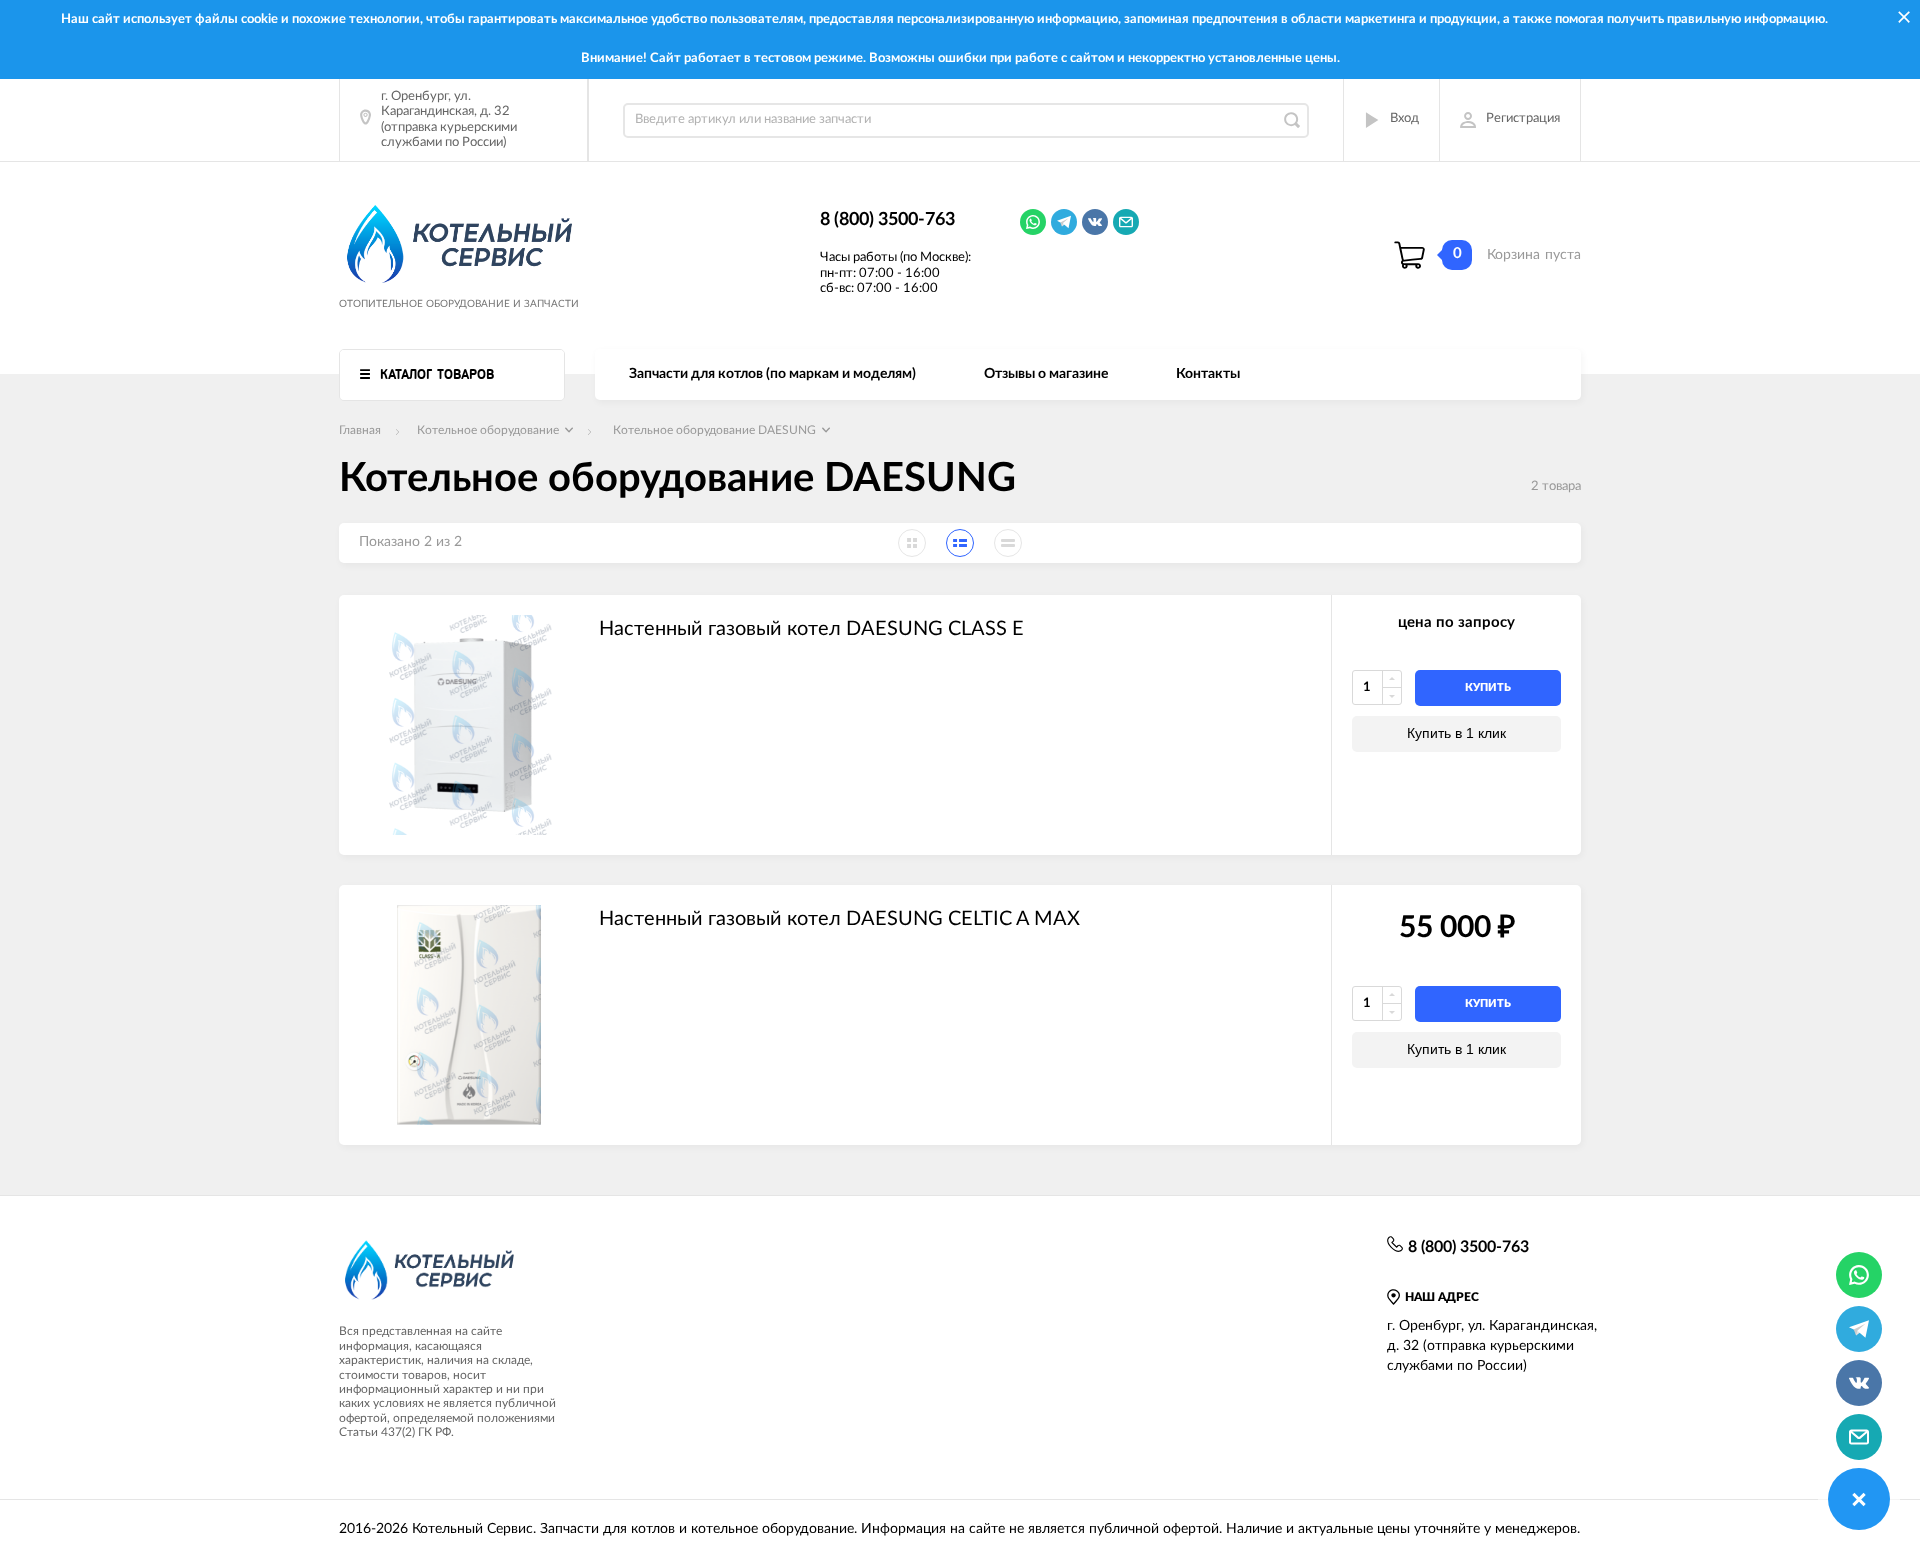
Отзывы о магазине (1046, 374)
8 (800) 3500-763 (887, 220)
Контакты (1208, 374)
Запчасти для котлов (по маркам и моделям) (772, 374)
